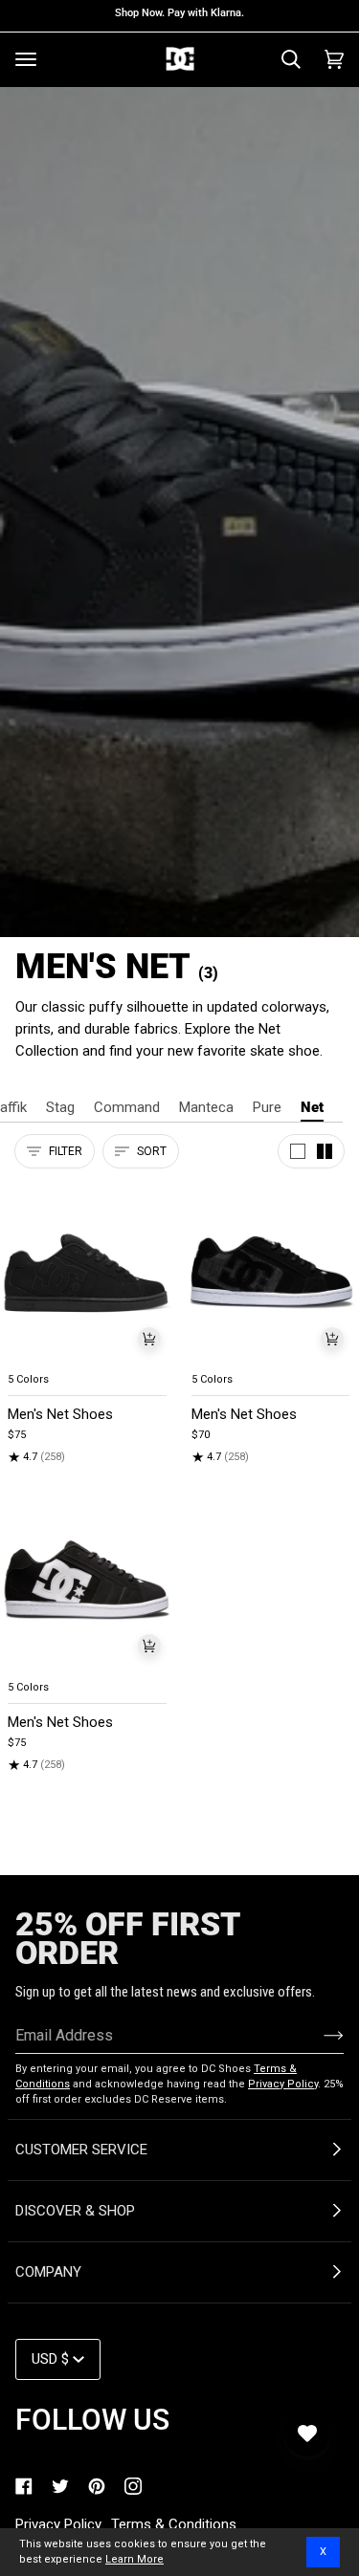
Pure (267, 1107)
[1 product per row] (298, 1151)
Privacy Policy (283, 2084)
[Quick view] (149, 1339)
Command (127, 1107)
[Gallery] (88, 1273)
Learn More (135, 2559)
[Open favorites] (307, 2434)
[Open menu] (26, 59)
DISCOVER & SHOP (75, 2211)
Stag (60, 1107)
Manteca (206, 1107)
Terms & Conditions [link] (174, 2524)
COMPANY (48, 2272)
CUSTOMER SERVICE (81, 2150)
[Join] (318, 2035)
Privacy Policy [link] (58, 2524)
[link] (24, 2486)
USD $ (50, 2359)
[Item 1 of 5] (88, 1273)
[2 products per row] (325, 1151)
